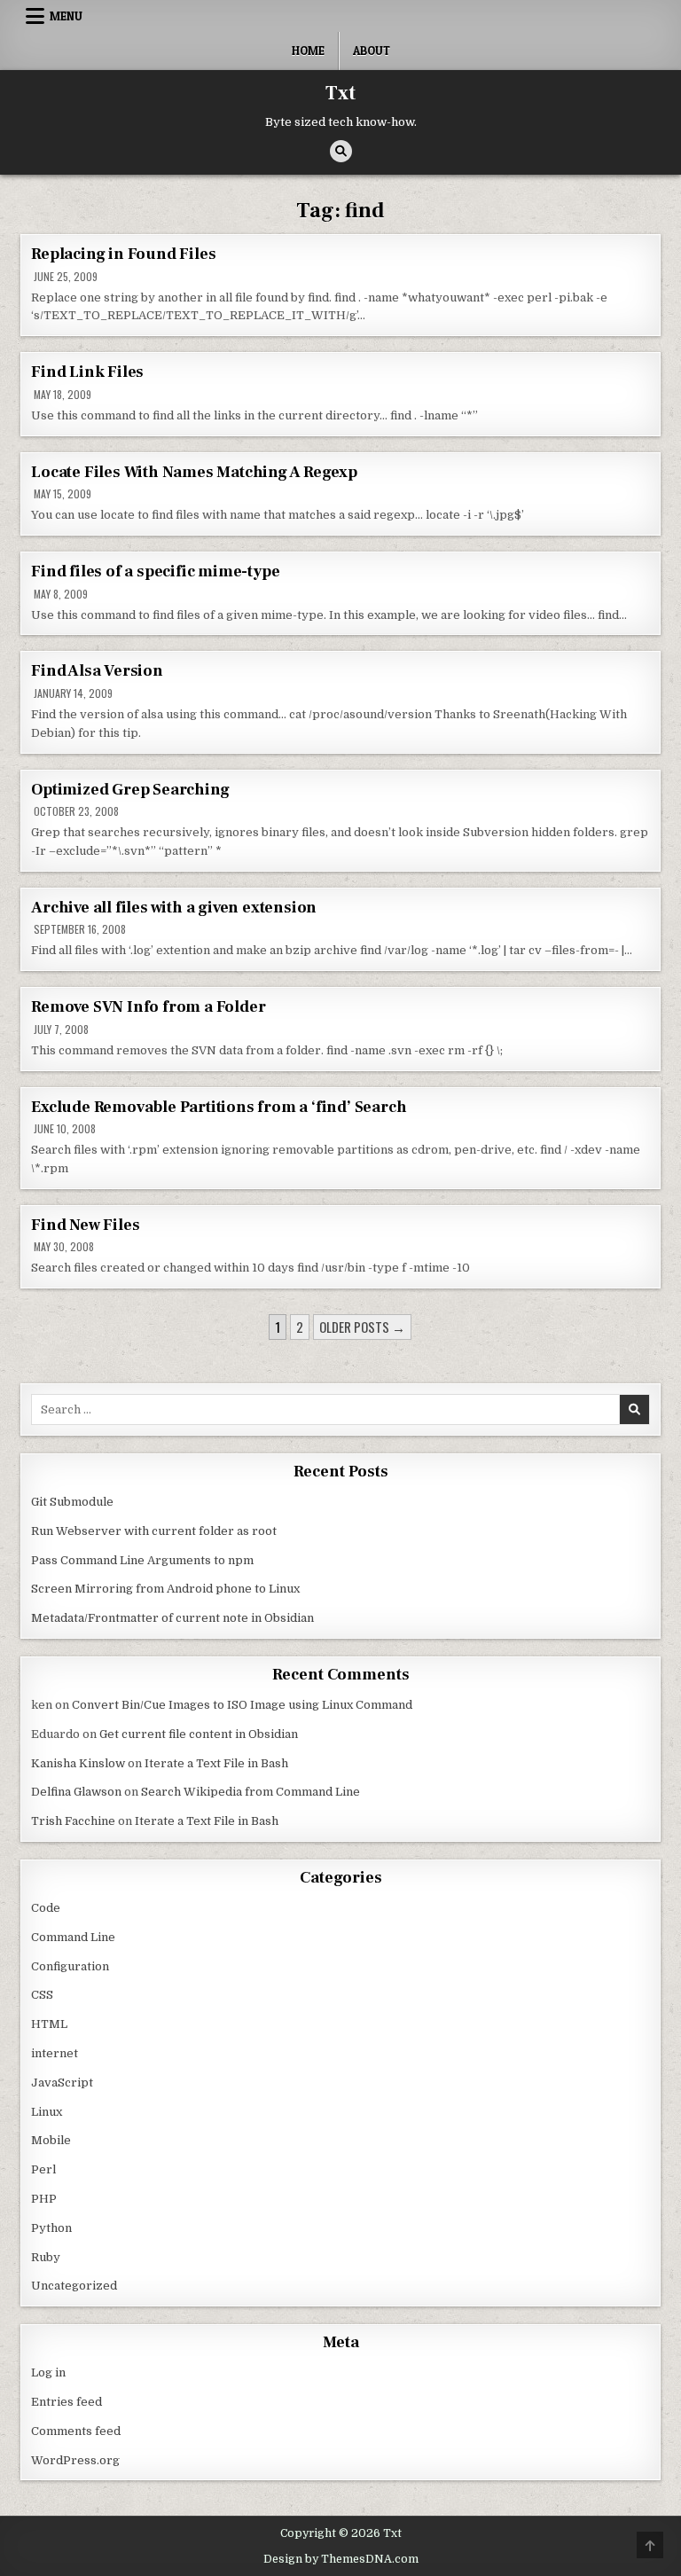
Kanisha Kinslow (78, 1763)
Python (51, 2228)
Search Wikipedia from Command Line (250, 1792)
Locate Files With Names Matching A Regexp (194, 472)
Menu (66, 16)
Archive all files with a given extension (174, 908)
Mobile (51, 2140)
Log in (48, 2372)
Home (308, 51)
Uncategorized (74, 2286)
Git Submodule (72, 1502)
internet (55, 2053)
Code (46, 1908)
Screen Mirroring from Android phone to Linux (165, 1589)
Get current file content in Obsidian (199, 1734)
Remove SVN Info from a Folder (148, 1007)
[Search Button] (341, 151)
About (372, 51)
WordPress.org (75, 2460)
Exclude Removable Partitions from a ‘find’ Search (219, 1107)
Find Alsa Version (97, 671)
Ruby (46, 2257)
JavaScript (62, 2083)
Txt (340, 93)
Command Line (73, 1937)
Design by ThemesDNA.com (341, 2559)
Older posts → (362, 1327)
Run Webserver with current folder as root (154, 1531)
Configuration (70, 1966)
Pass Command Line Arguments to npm (142, 1560)
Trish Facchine (73, 1821)
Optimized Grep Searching (130, 790)
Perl (43, 2169)
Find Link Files (87, 372)
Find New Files (85, 1225)
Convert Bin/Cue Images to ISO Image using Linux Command (242, 1705)
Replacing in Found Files (123, 254)
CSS (42, 1995)
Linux (47, 2112)
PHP (44, 2199)
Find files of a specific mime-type (155, 572)
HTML (49, 2024)
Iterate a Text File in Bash (216, 1763)
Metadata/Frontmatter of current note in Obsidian (172, 1618)
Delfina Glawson (76, 1792)
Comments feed (76, 2431)
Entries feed (67, 2402)
